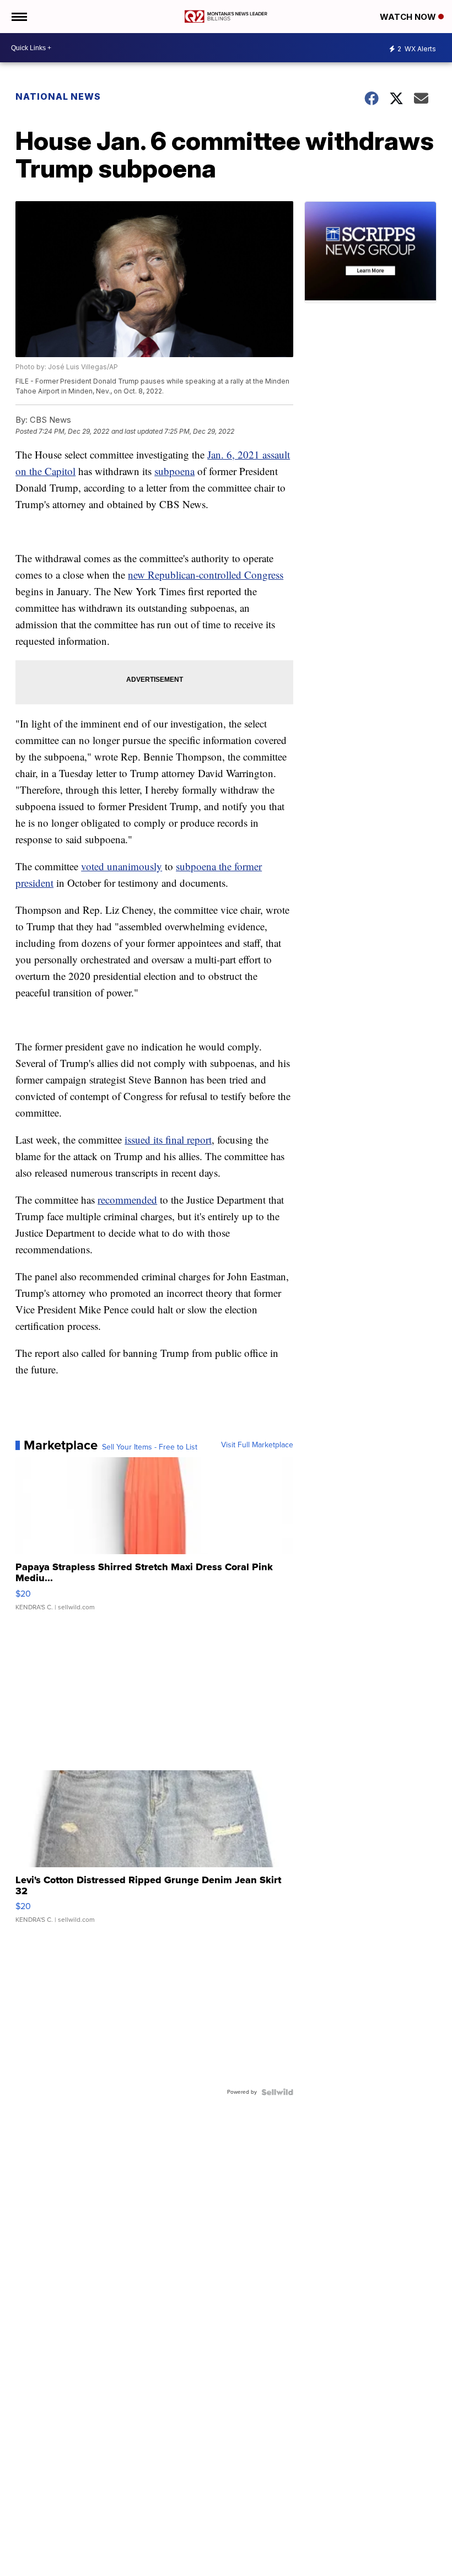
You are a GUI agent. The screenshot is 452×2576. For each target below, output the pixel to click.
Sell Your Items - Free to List (150, 1447)
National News (58, 96)
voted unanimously (122, 866)
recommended (127, 1200)
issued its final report (168, 1139)
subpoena (174, 471)
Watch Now (409, 17)
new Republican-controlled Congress (206, 575)
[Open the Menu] (18, 17)
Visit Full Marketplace (257, 1445)
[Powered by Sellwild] (277, 2092)
